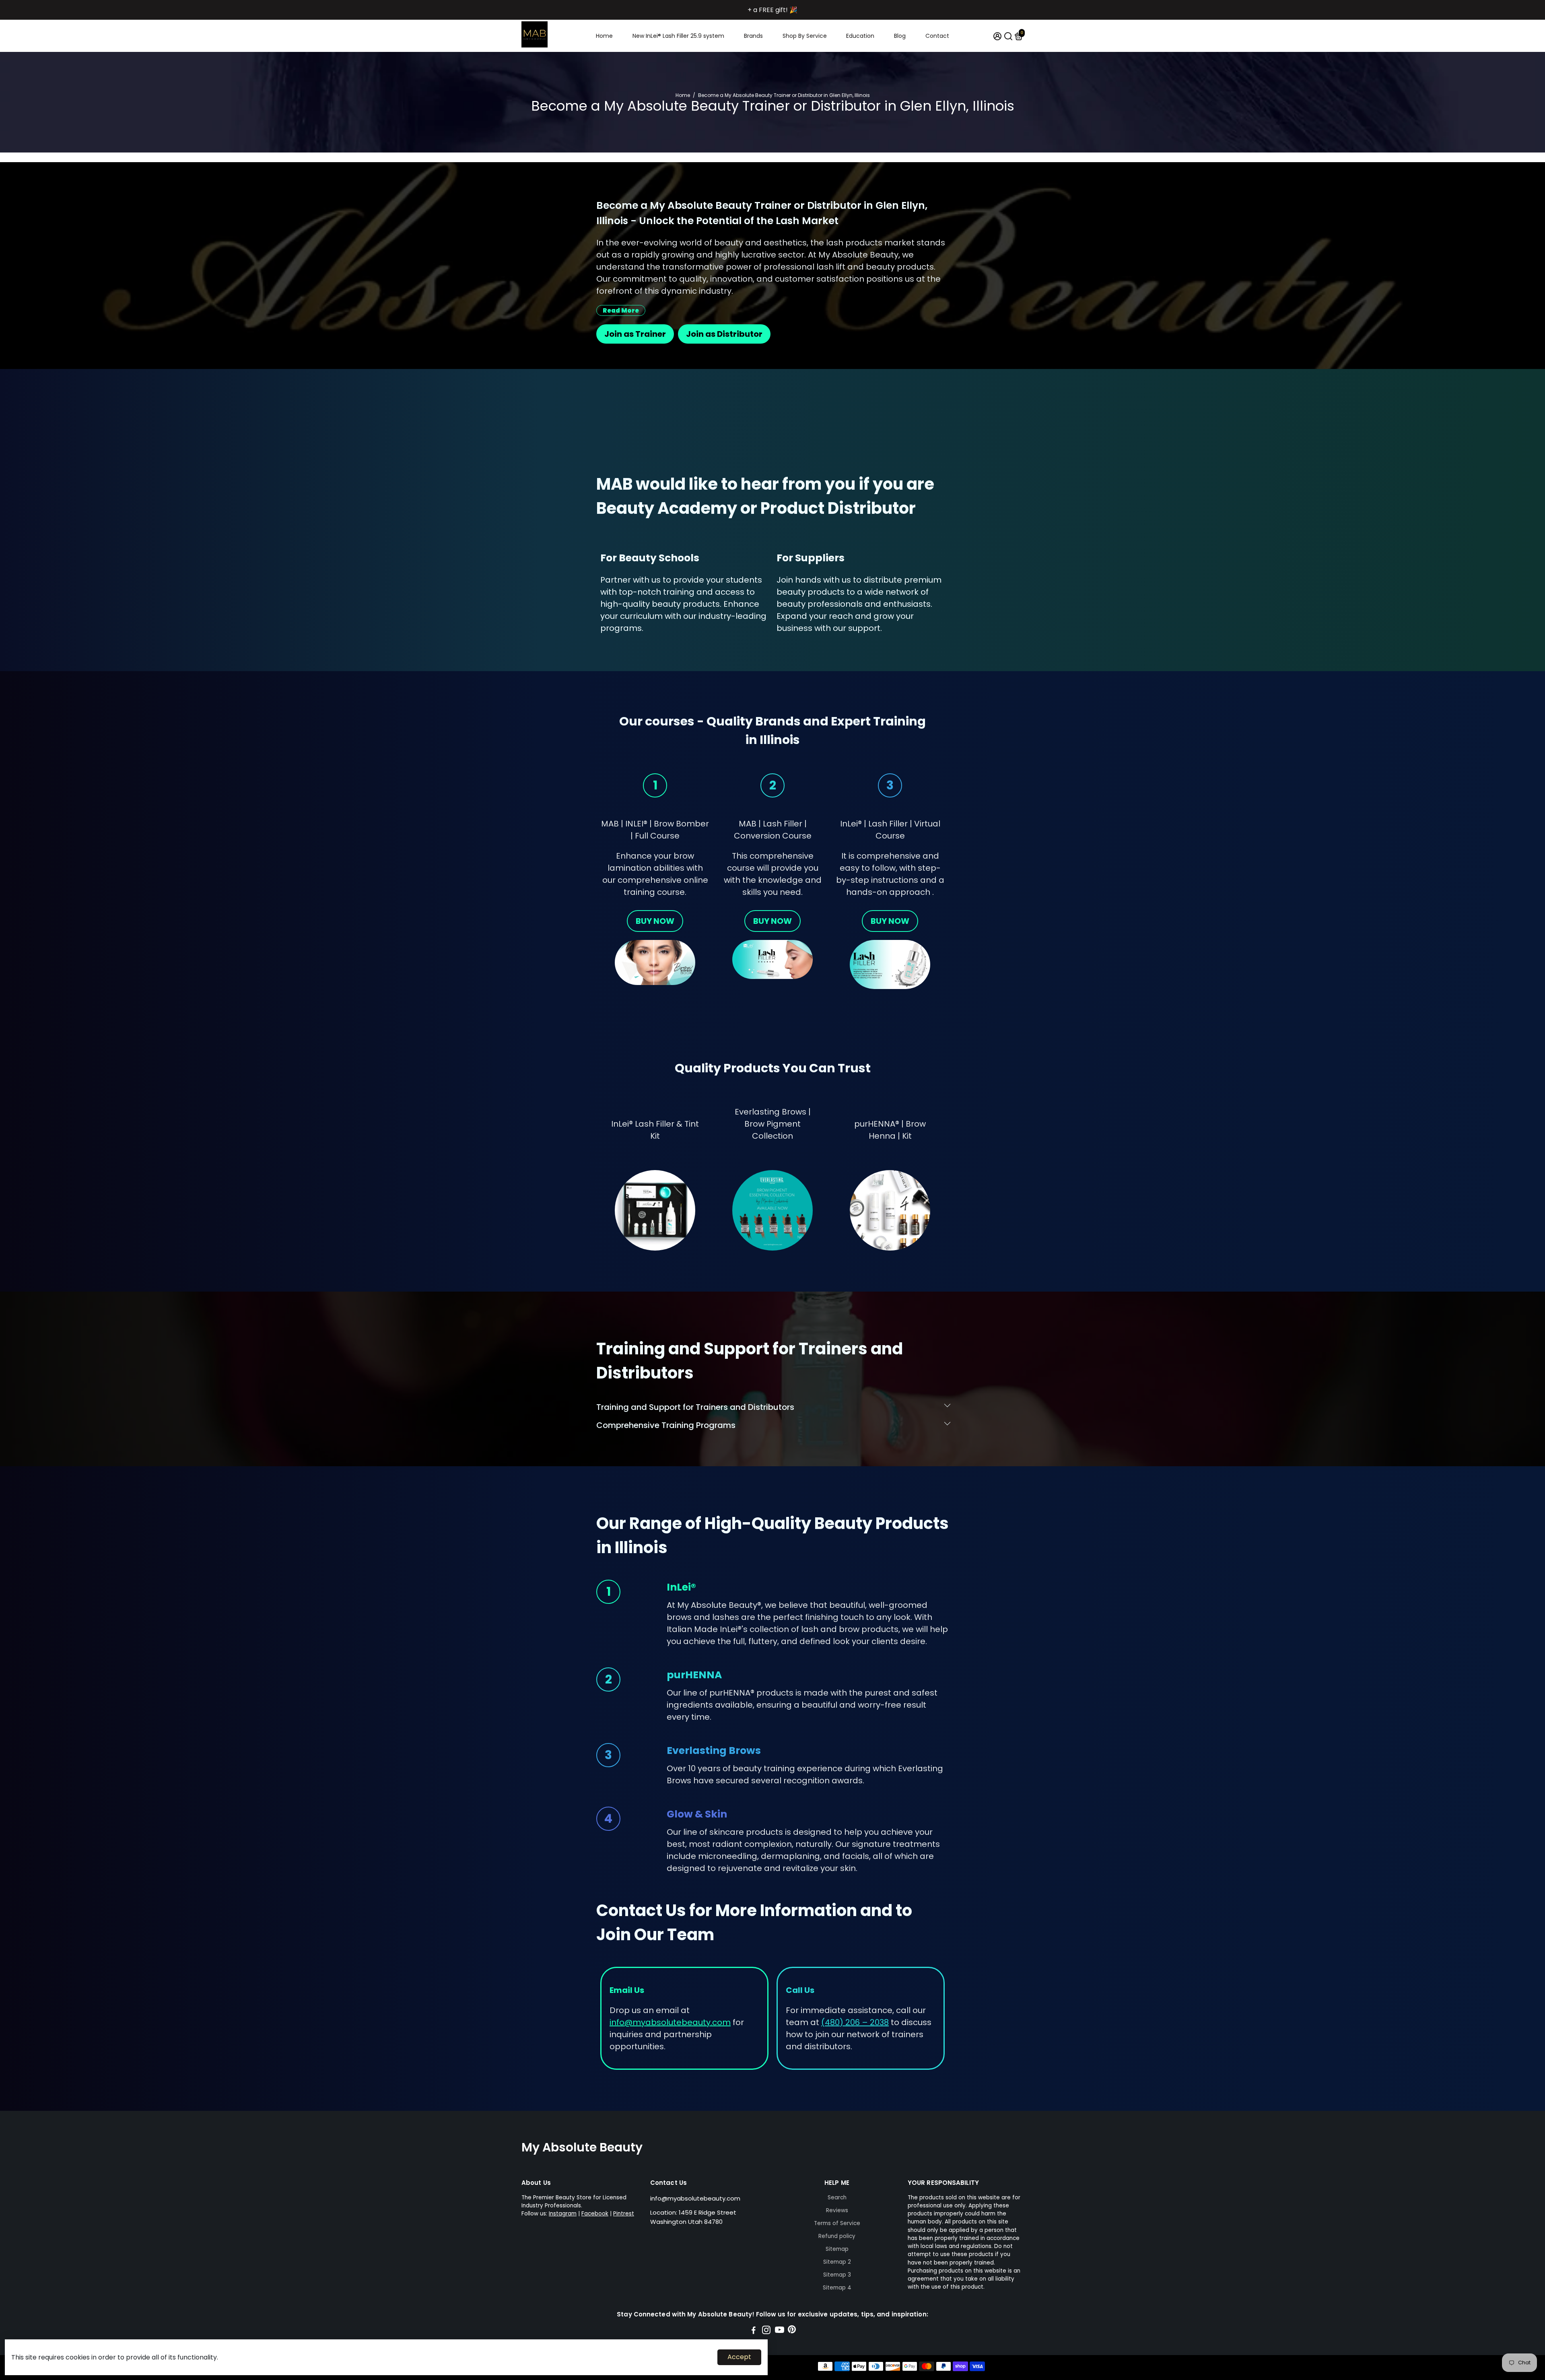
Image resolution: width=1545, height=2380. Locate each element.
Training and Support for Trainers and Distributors (695, 1407)
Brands (753, 36)
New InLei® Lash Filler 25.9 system (678, 36)
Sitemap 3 (837, 2275)
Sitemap (837, 2249)
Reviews (837, 2210)
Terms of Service (837, 2223)
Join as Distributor (724, 334)
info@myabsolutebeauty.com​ (670, 2022)
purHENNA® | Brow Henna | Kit (890, 1130)
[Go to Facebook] (754, 2331)
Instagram (563, 2214)
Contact (937, 36)
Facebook (595, 2214)
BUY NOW (655, 921)
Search (837, 2198)
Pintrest (624, 2214)
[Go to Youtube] (780, 2331)
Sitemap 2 (837, 2262)
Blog (900, 36)
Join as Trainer (635, 334)
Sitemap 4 (837, 2288)
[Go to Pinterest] (792, 2331)
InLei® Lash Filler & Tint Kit (655, 1130)
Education (860, 36)
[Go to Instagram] (766, 2331)
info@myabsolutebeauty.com (695, 2198)
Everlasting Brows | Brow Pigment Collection (773, 1124)
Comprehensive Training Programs (666, 1425)
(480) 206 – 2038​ (855, 2022)
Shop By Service (805, 36)
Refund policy (837, 2236)
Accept (739, 2357)
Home (604, 36)
